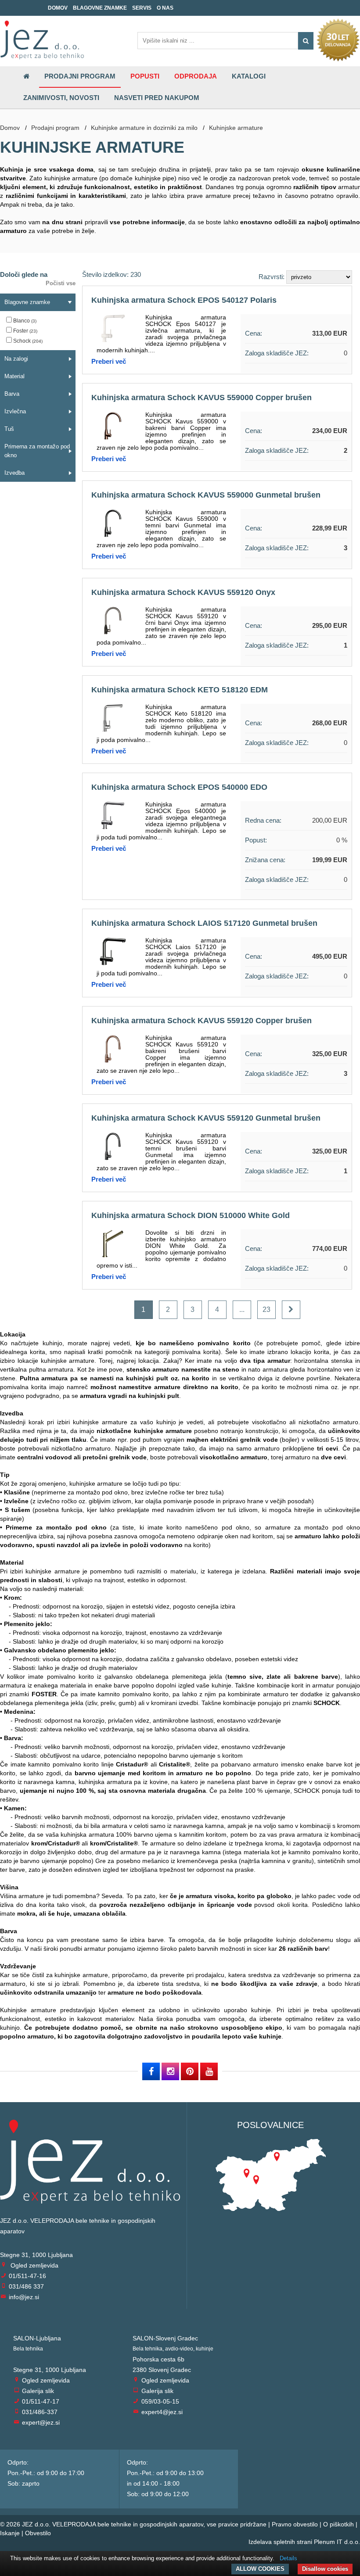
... (242, 1309)
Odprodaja (196, 76)
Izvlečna (15, 411)
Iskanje (10, 2533)
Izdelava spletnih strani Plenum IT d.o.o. (304, 2542)
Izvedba (14, 473)
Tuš (9, 429)
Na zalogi (16, 359)
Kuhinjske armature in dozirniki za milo (144, 128)
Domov (58, 8)
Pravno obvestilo (295, 2524)
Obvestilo (38, 2533)
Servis (142, 8)
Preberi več (109, 361)
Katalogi (249, 76)
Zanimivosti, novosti (61, 98)
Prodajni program (80, 76)
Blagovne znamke (100, 8)
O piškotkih (338, 2524)
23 (266, 1309)
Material (14, 376)
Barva (12, 394)
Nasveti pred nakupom (157, 98)
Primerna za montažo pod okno (37, 451)
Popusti (145, 76)
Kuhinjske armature (236, 128)
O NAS (165, 8)
